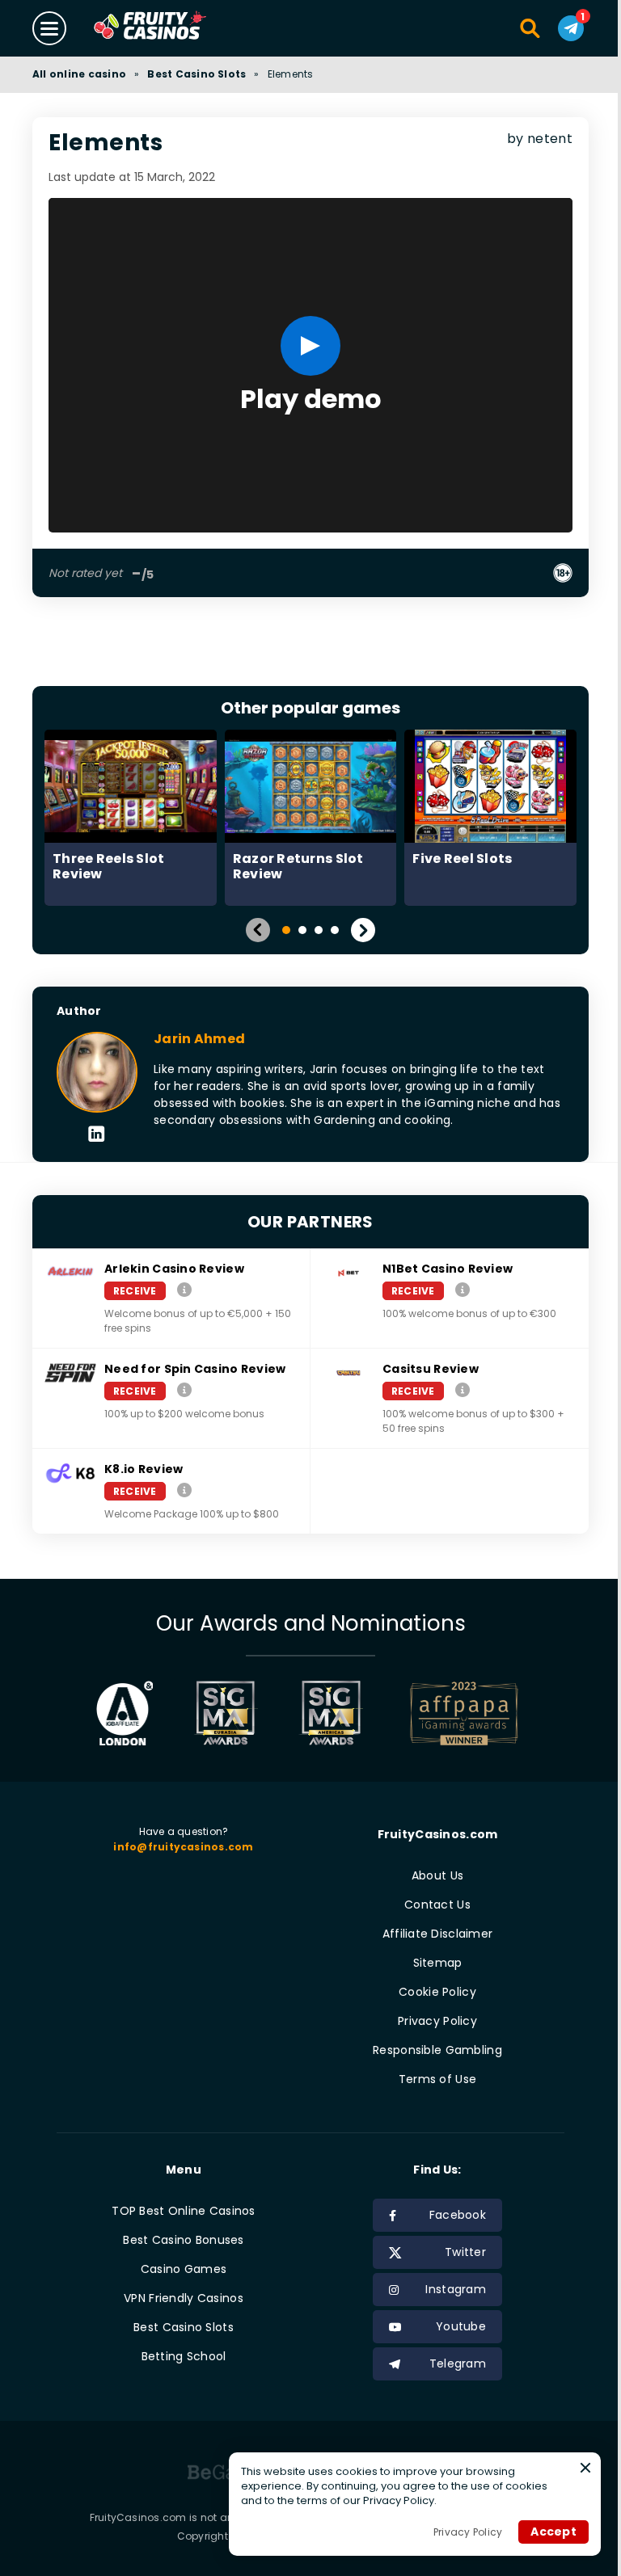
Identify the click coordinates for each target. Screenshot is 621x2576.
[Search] (531, 28)
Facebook (458, 2215)
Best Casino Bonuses (183, 2240)
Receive (135, 1291)
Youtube (461, 2326)
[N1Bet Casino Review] (463, 1290)
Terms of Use (437, 2079)
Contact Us (437, 1905)
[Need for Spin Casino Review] (184, 1390)
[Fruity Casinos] (175, 28)
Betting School (184, 2356)
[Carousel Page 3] (319, 930)
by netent (540, 139)
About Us (437, 1875)
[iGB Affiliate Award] (125, 1713)
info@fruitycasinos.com (183, 1847)
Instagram (456, 2289)
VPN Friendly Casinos (184, 2298)
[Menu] (49, 28)
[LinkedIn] (97, 1135)
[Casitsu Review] (463, 1390)
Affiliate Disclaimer (438, 1934)
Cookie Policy (437, 1992)
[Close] (585, 2468)
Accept (553, 2532)
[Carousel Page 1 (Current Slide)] (286, 930)
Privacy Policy (437, 2021)
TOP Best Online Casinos (183, 2211)
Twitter (465, 2252)
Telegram (458, 2363)
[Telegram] (571, 28)
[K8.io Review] (184, 1490)
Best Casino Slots (196, 74)
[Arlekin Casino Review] (184, 1290)
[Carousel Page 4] (335, 930)
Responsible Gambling (437, 2050)
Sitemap (438, 1963)
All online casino (79, 74)
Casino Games (184, 2269)
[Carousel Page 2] (302, 930)
